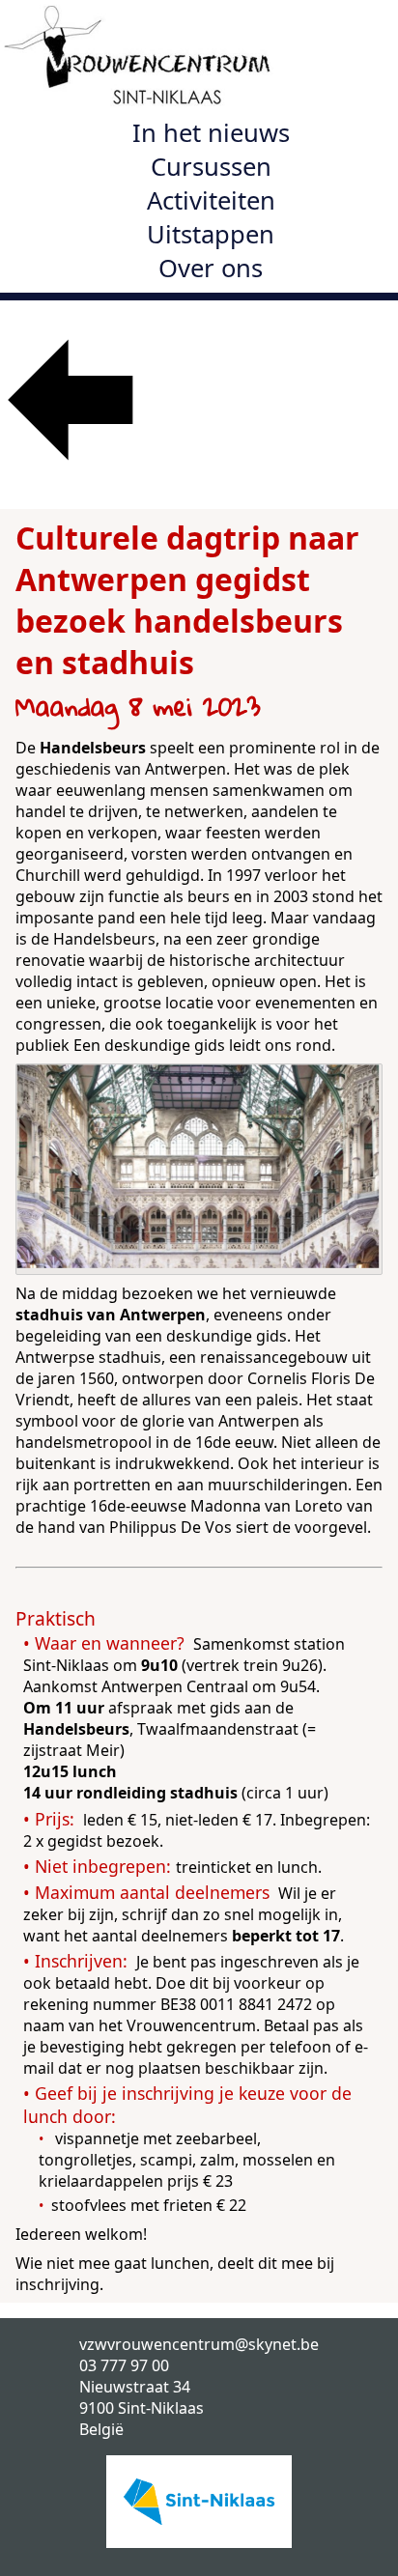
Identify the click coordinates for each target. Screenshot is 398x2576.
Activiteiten (211, 200)
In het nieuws (211, 133)
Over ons (211, 268)
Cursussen (211, 167)
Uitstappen (211, 234)
